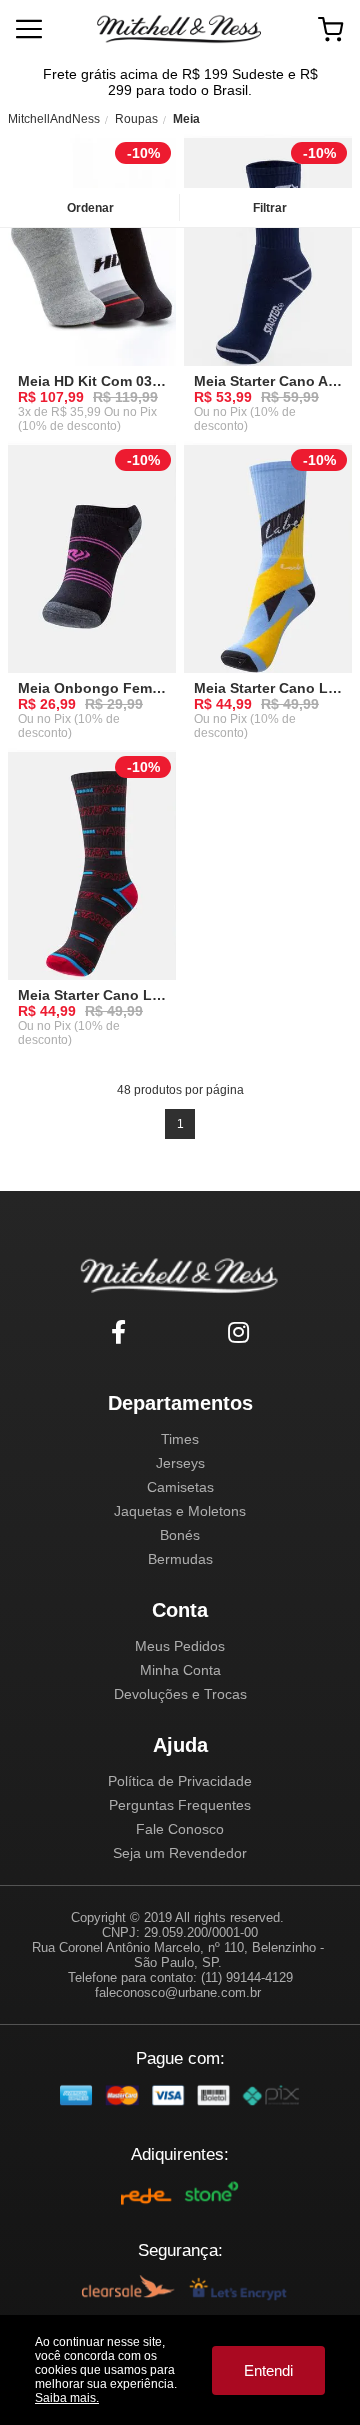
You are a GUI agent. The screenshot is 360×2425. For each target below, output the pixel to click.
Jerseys (180, 1463)
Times (180, 1439)
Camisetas (180, 1487)
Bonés (180, 1535)
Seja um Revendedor (180, 1853)
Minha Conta (180, 1670)
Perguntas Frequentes (180, 1805)
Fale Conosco (180, 1829)
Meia (186, 119)
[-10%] (92, 259)
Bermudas (180, 1559)
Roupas (136, 119)
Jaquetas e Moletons (180, 1511)
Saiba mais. (67, 2398)
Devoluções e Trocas (180, 1694)
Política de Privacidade (180, 1781)
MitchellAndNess (54, 119)
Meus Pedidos (180, 1646)
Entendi (268, 2370)
